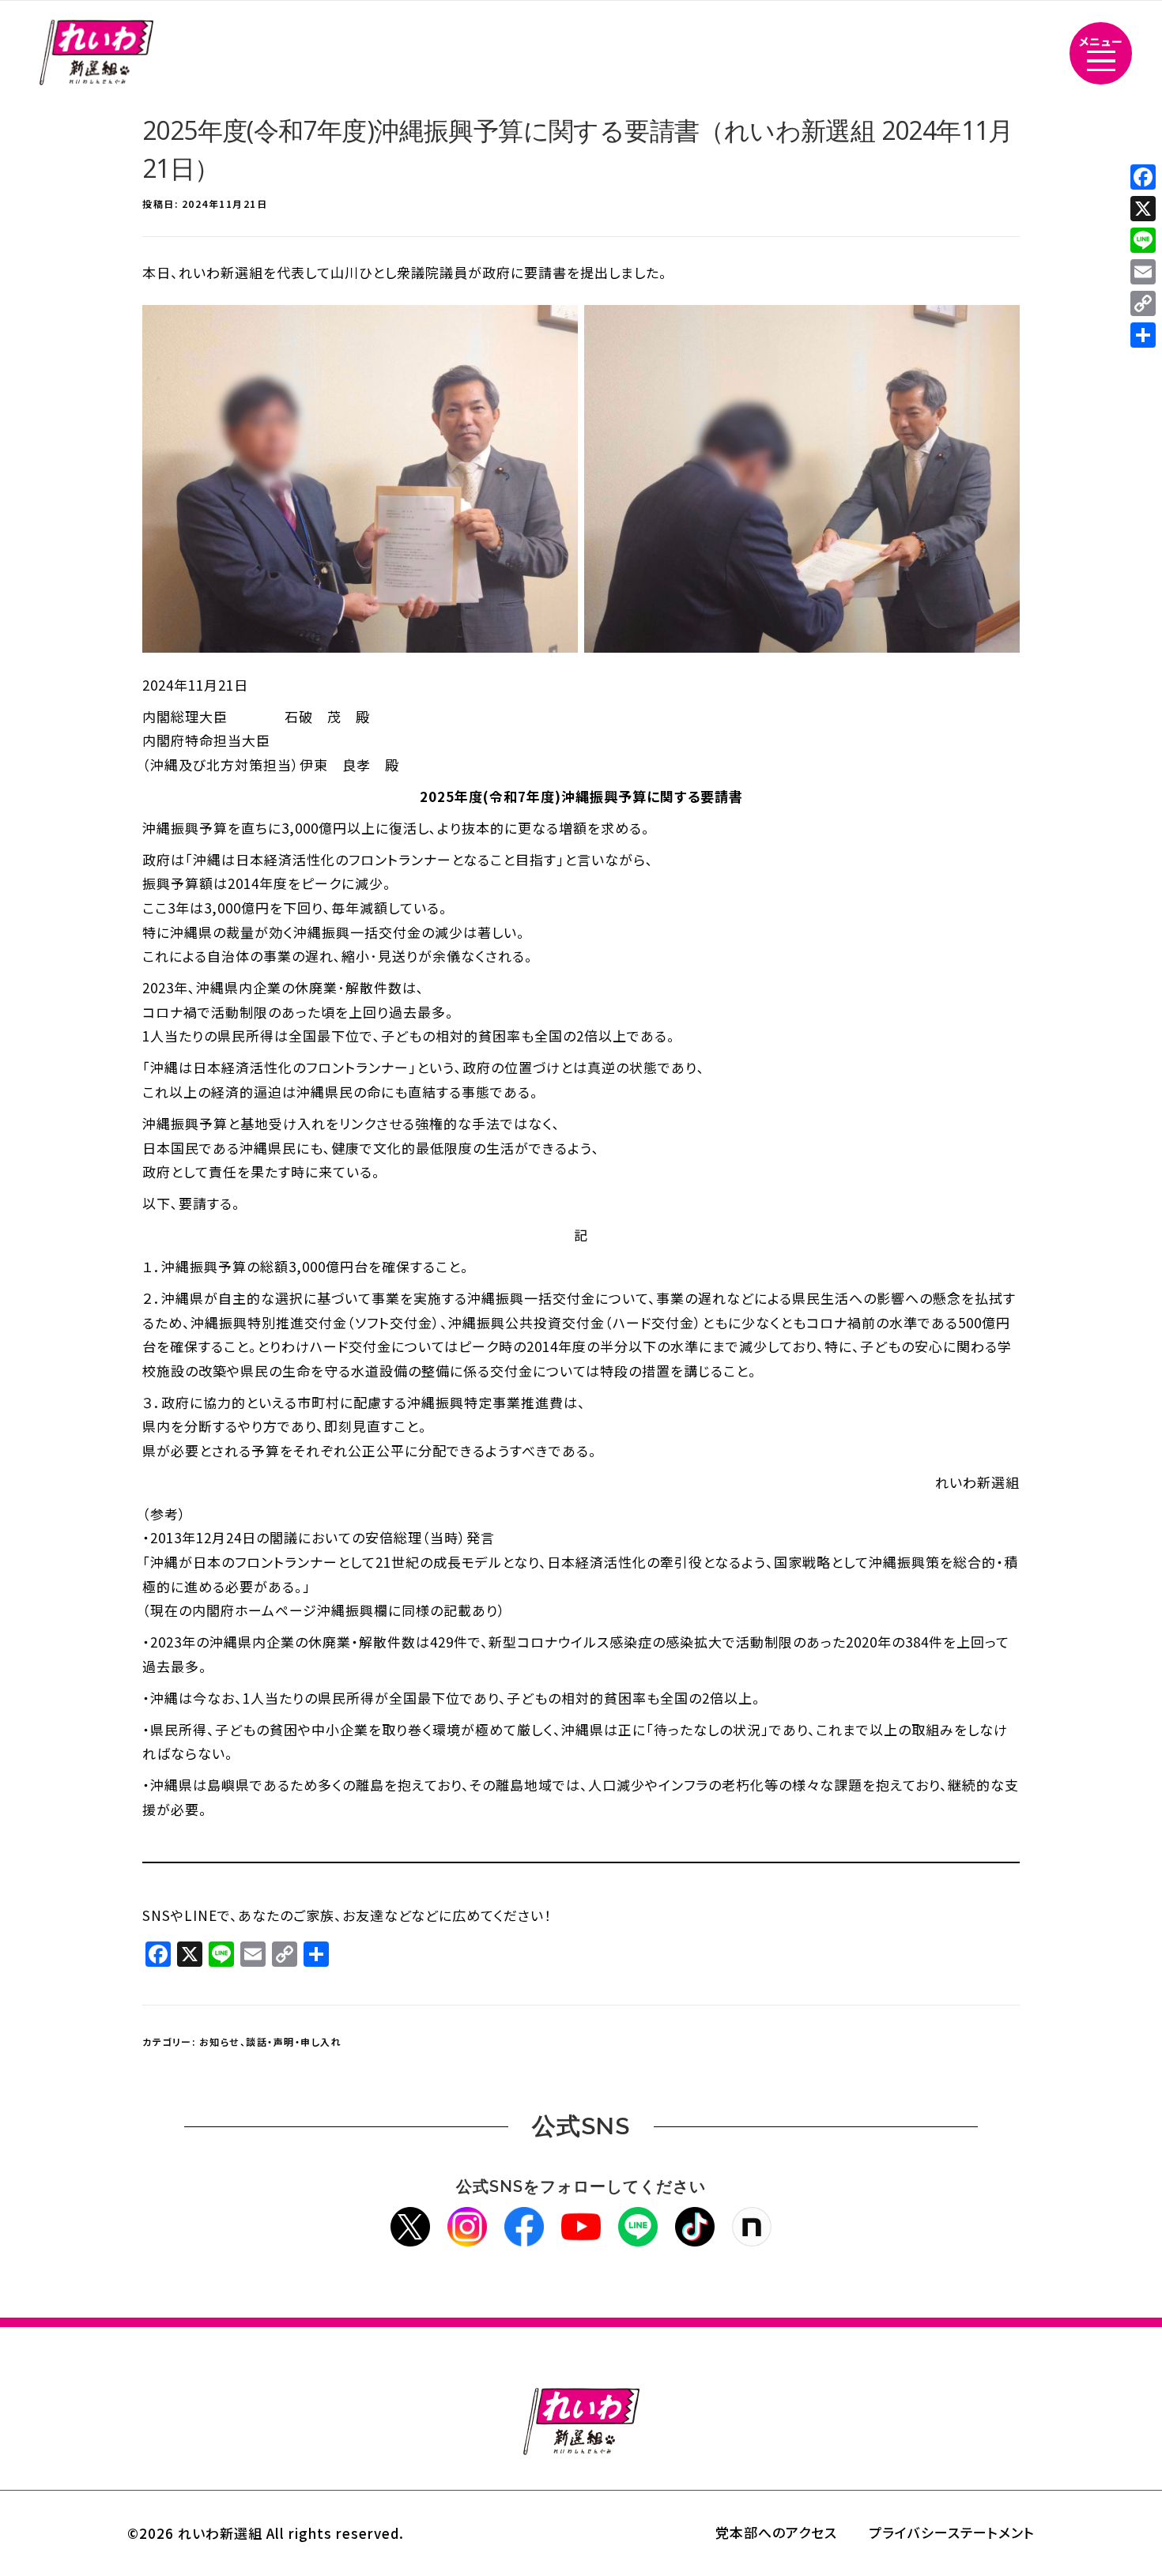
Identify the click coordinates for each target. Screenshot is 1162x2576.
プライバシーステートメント (952, 2532)
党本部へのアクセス (776, 2532)
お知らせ (220, 2041)
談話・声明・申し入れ (294, 2041)
